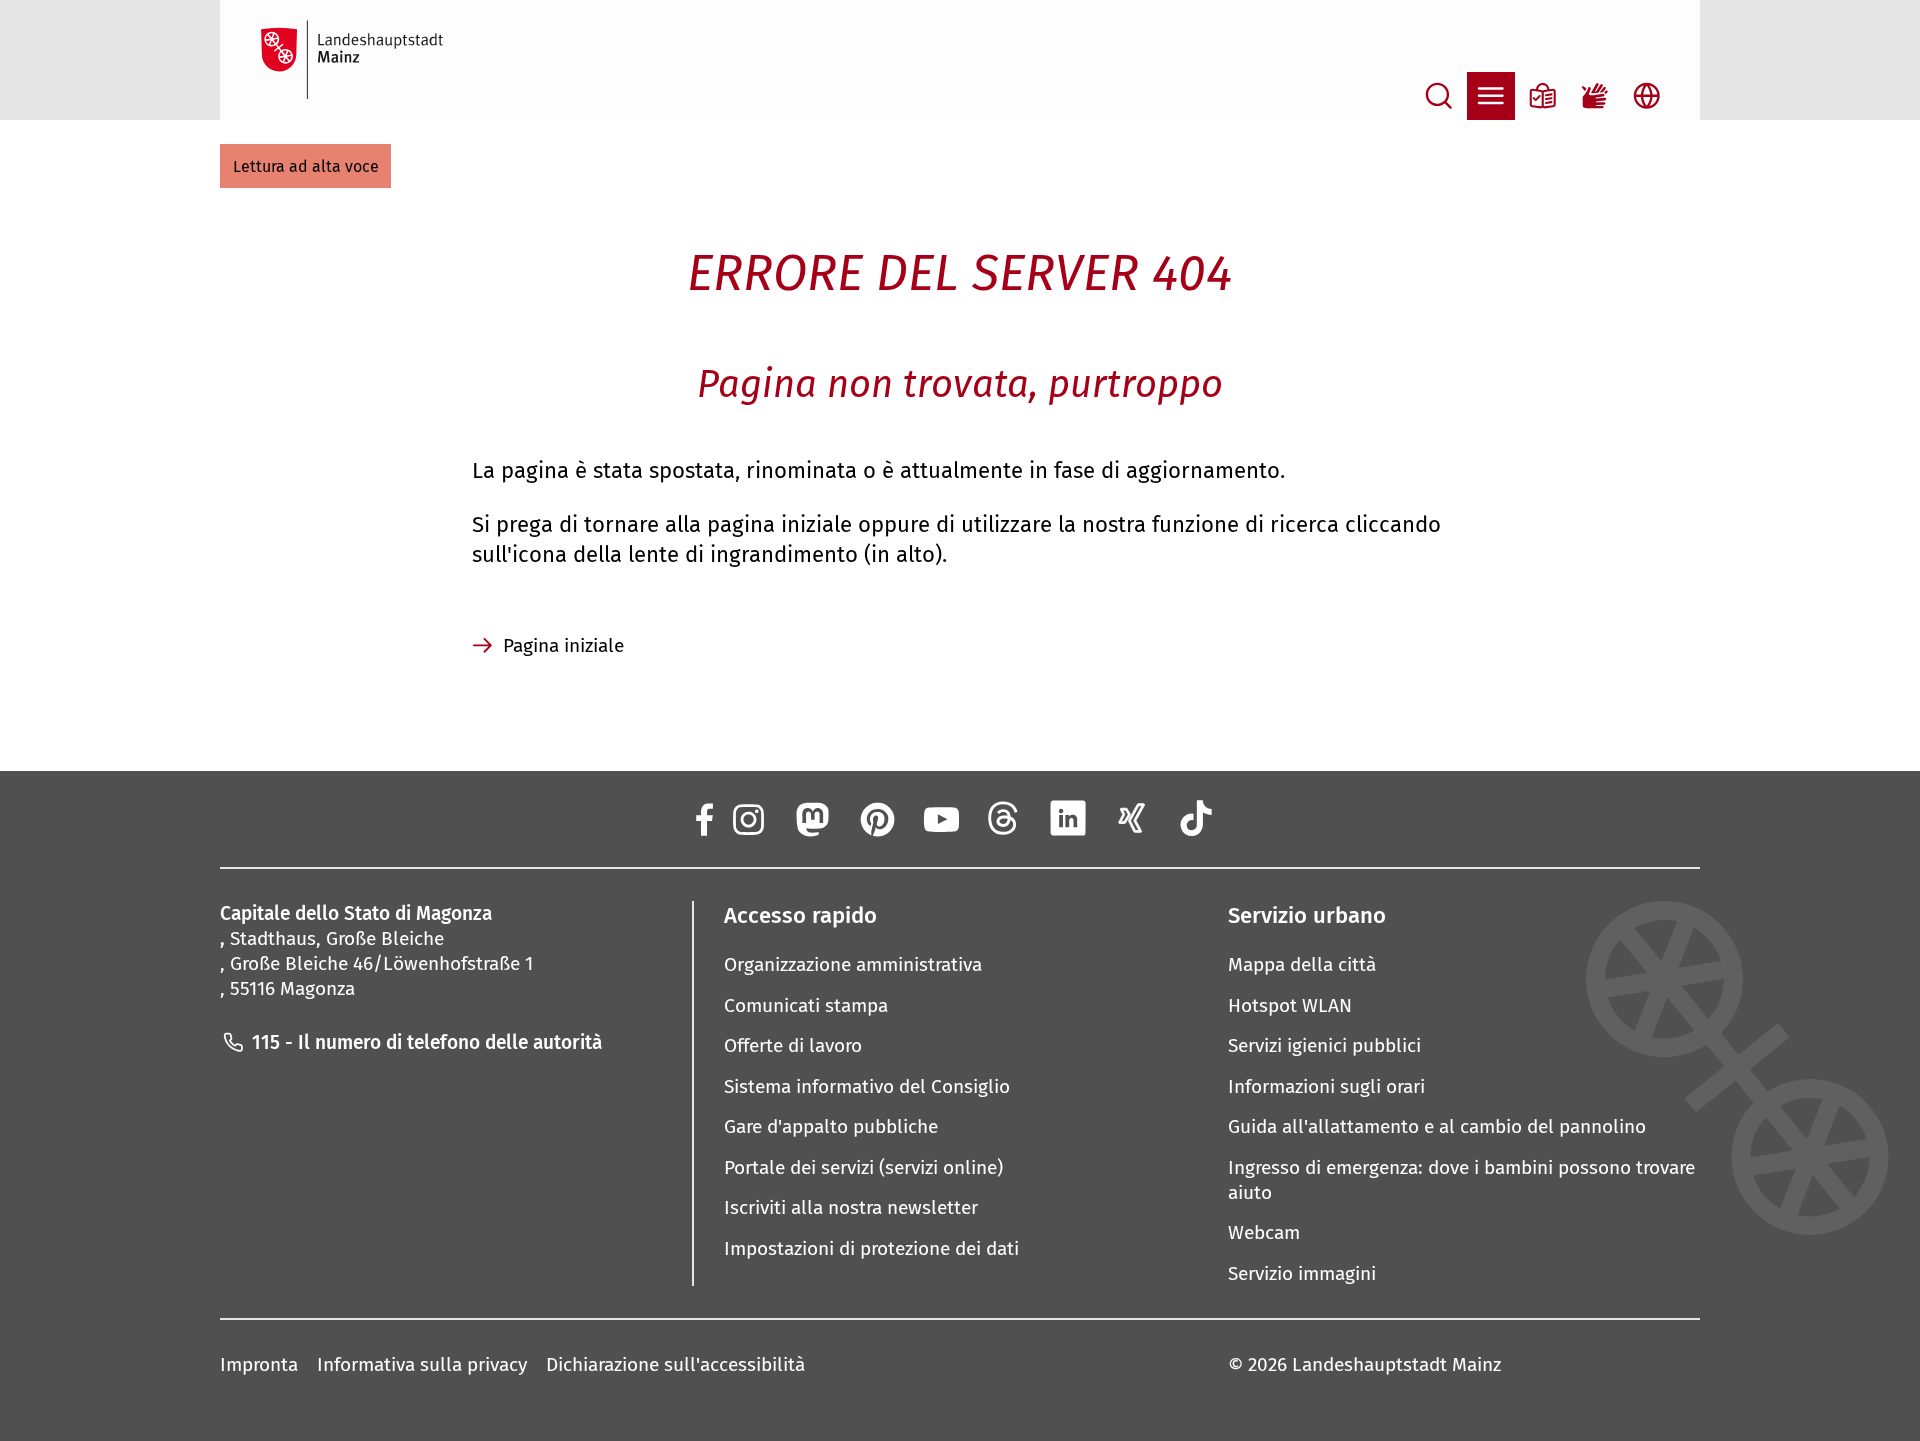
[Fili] (1004, 818)
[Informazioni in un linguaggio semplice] (1543, 96)
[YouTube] (940, 818)
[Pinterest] (876, 818)
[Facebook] (703, 818)
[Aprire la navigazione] (1491, 96)
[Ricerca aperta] (1439, 96)
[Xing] (1132, 818)
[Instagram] (747, 818)
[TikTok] (1197, 818)
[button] (305, 166)
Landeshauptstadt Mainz (1396, 1364)
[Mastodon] (811, 818)
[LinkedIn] (1068, 818)
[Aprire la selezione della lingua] (1647, 96)
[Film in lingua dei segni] (1595, 96)
